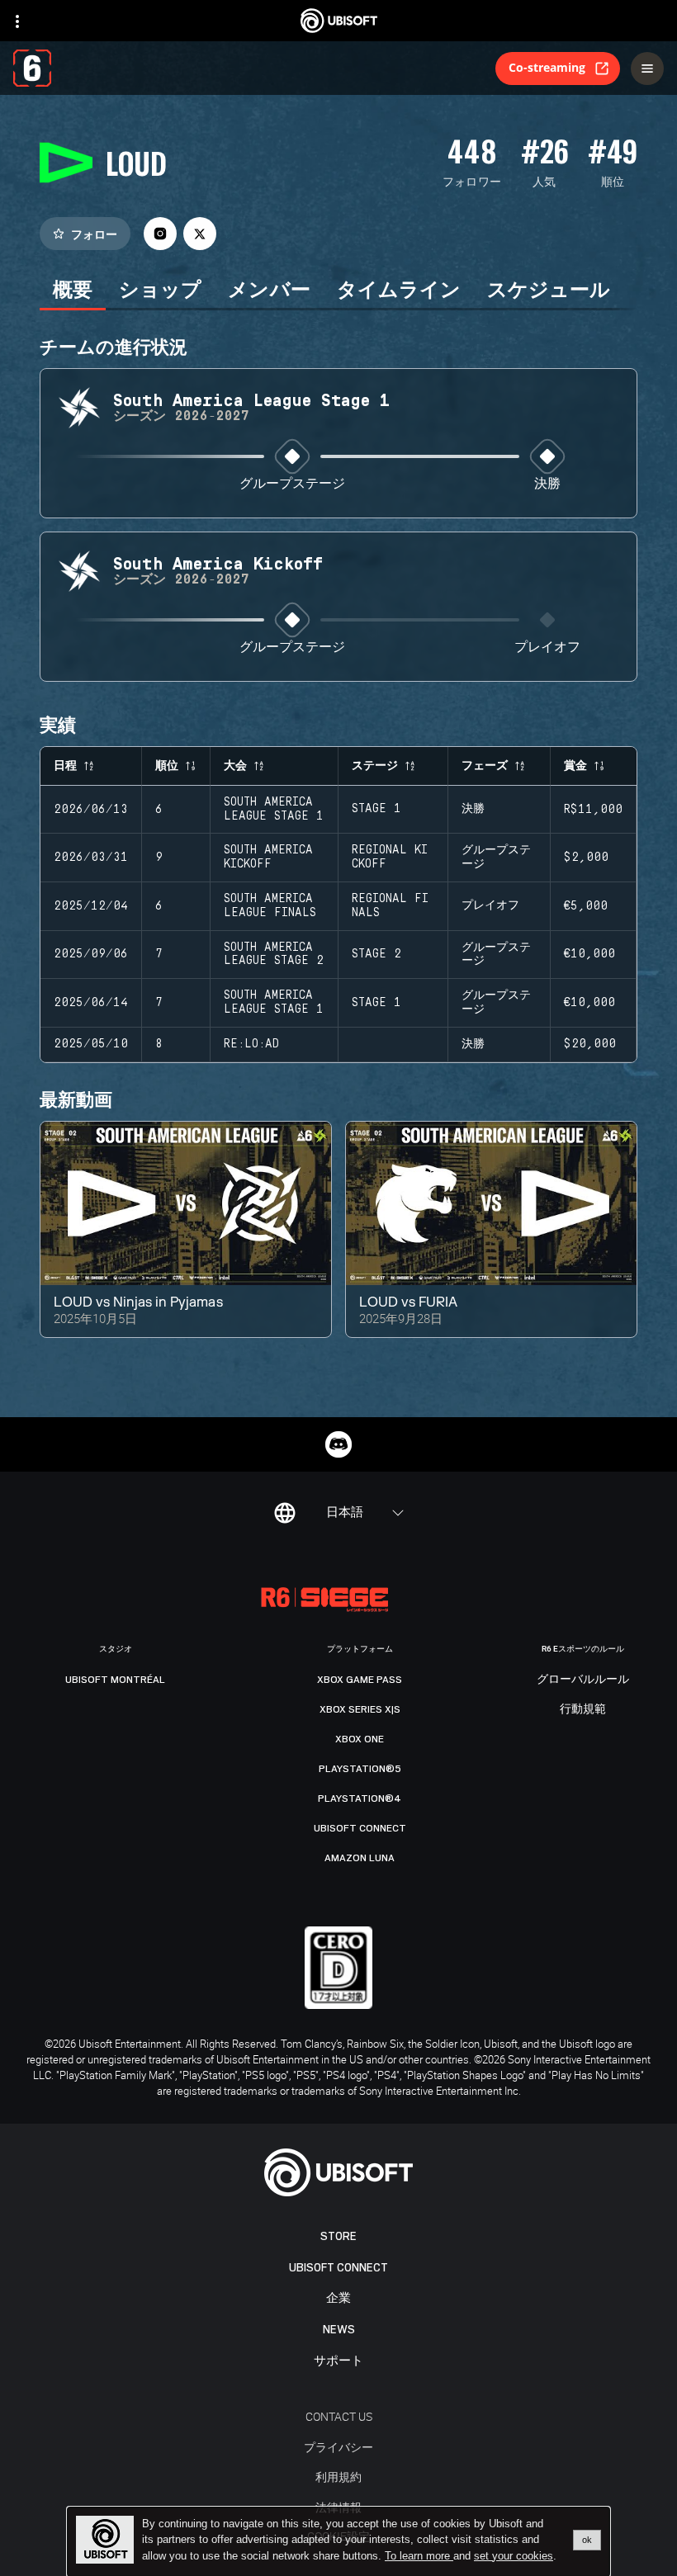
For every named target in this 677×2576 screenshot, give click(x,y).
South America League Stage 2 (274, 955)
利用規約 (338, 2477)
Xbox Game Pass (360, 1680)
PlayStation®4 (360, 1798)
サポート (338, 2361)
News (339, 2330)
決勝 (547, 484)
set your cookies (514, 2556)
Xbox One (360, 1739)
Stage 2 (376, 954)
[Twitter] (200, 234)
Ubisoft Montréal (115, 1680)
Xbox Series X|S (360, 1709)
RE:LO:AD (251, 1044)
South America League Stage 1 (274, 809)
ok (587, 2540)
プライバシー (338, 2447)
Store (338, 2236)
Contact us (339, 2416)
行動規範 (583, 1709)
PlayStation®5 (360, 1769)
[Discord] (338, 1444)
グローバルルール (583, 1680)
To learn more (419, 2556)
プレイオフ (547, 648)
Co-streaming (547, 67)
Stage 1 (376, 809)
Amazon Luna (360, 1858)
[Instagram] (160, 234)
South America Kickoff (268, 857)
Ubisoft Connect (338, 2268)
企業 (338, 2298)
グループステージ (292, 484)
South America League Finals (270, 906)
